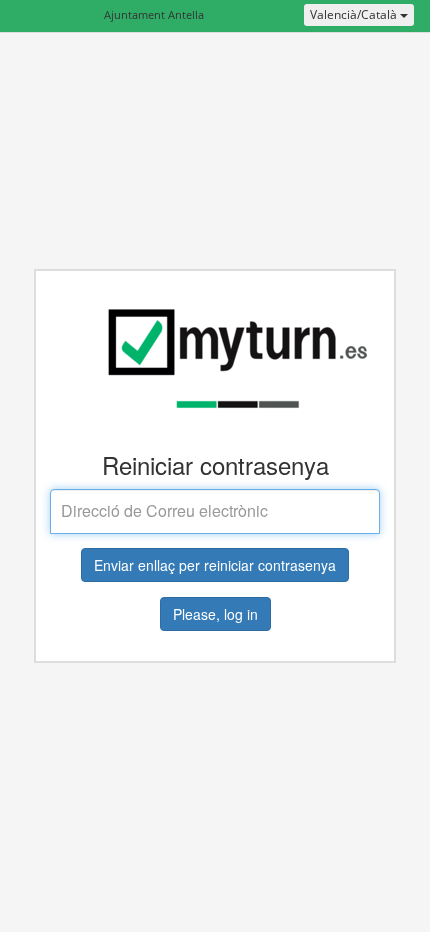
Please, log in (215, 614)
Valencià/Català (355, 14)
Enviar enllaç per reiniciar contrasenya (215, 565)
